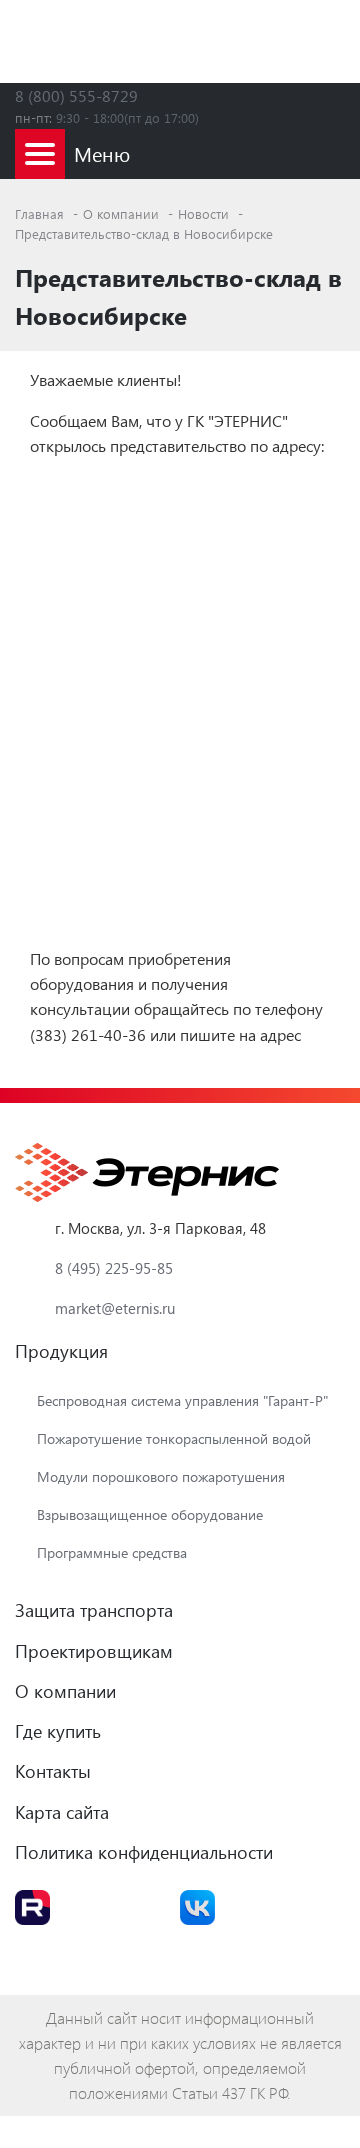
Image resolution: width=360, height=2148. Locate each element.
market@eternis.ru (115, 1308)
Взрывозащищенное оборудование (150, 1514)
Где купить (58, 1730)
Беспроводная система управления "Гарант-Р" (182, 1400)
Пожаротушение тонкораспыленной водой (174, 1438)
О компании (123, 213)
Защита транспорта (94, 1609)
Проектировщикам (94, 1650)
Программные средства (112, 1552)
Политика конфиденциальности (144, 1851)
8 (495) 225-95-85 (114, 1268)
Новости (205, 213)
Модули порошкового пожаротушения (161, 1476)
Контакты (53, 1770)
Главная (41, 213)
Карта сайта (62, 1811)
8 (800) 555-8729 (76, 95)
